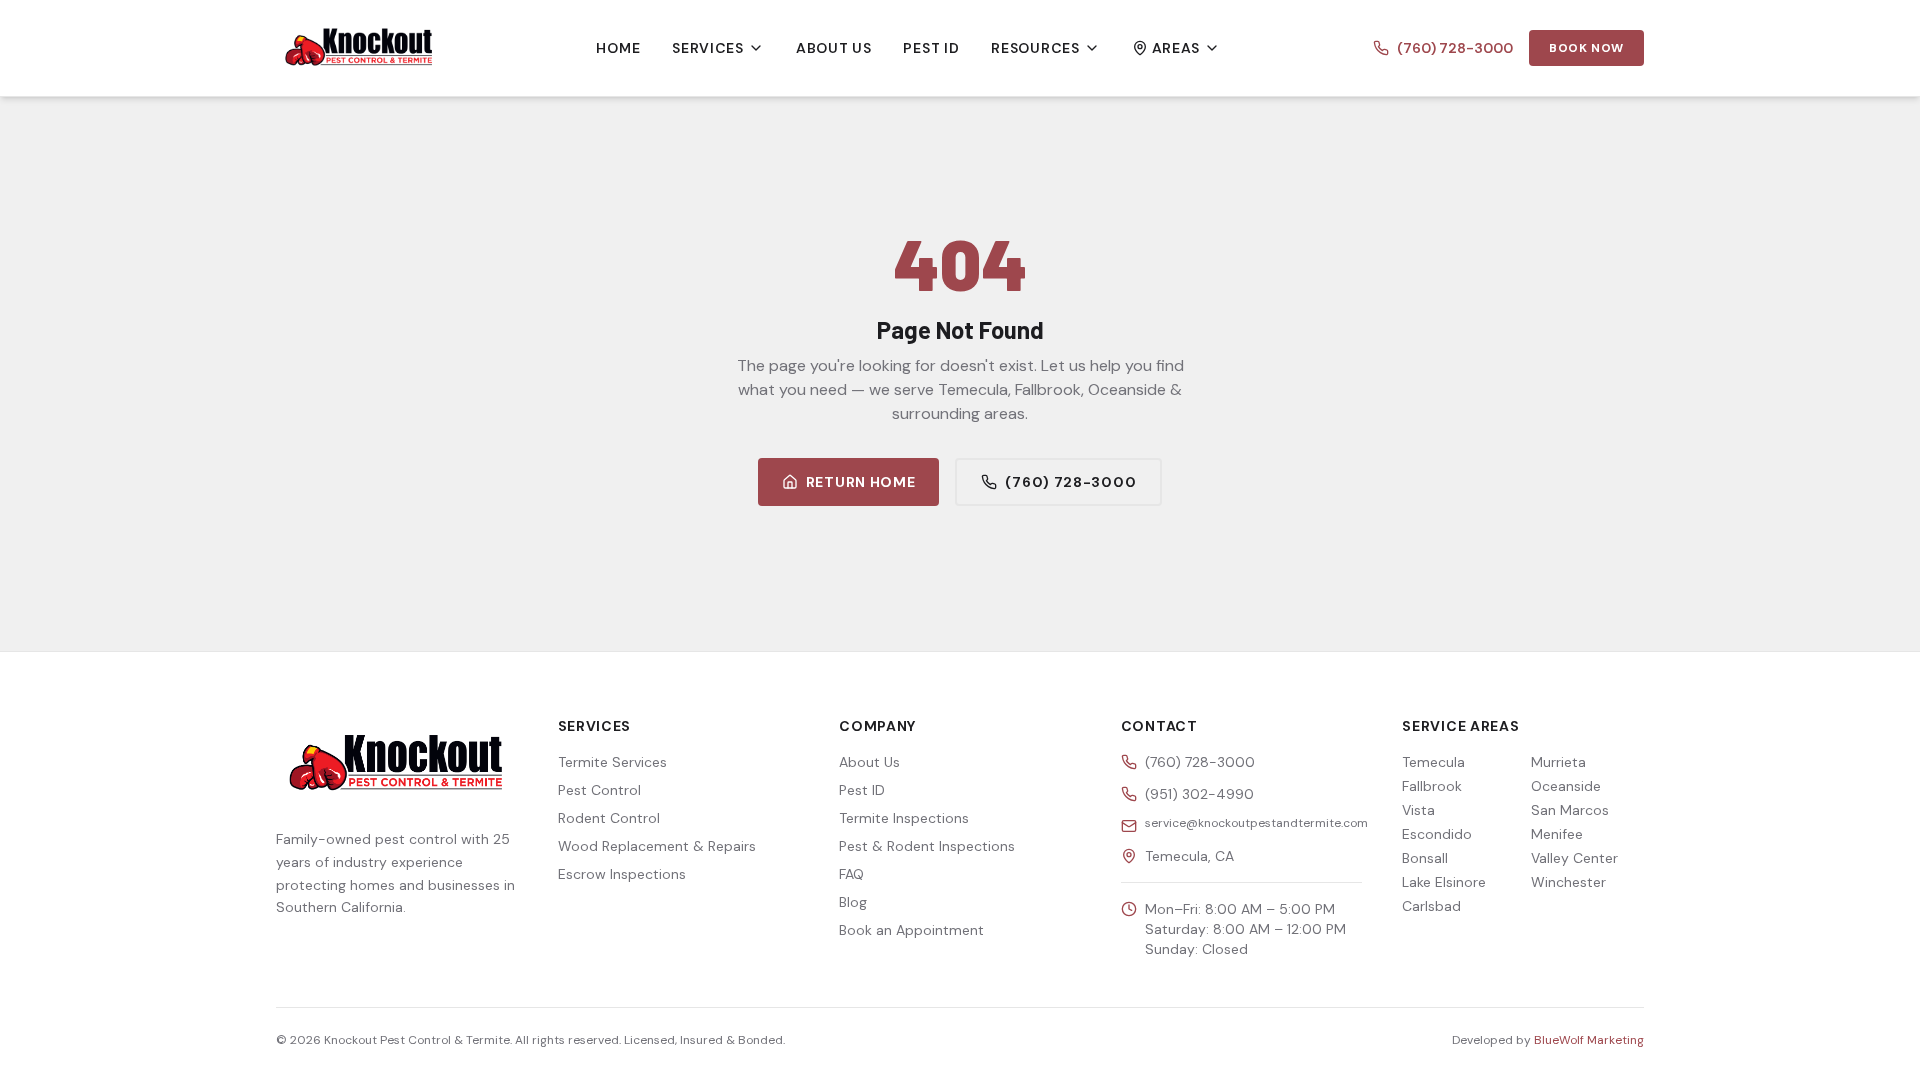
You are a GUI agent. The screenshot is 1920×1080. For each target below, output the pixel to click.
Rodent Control (609, 818)
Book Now (1586, 48)
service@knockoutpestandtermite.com (1256, 823)
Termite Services (612, 762)
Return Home (861, 482)
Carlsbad (1431, 906)
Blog (853, 902)
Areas (1176, 48)
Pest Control (599, 790)
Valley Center (1574, 858)
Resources (1035, 48)
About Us (834, 48)
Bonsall (1425, 858)
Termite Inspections (904, 818)
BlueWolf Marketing (1589, 1040)
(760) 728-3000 (1455, 48)
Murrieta (1558, 762)
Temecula (1433, 762)
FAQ (851, 874)
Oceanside (1566, 786)
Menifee (1557, 834)
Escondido (1437, 834)
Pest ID (931, 48)
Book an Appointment (911, 930)
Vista (1418, 810)
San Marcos (1570, 810)
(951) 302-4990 (1199, 794)
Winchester (1568, 882)
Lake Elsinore (1444, 882)
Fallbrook (1432, 786)
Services (708, 48)
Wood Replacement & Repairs (657, 846)
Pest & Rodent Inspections (927, 846)
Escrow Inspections (622, 874)
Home (618, 48)
